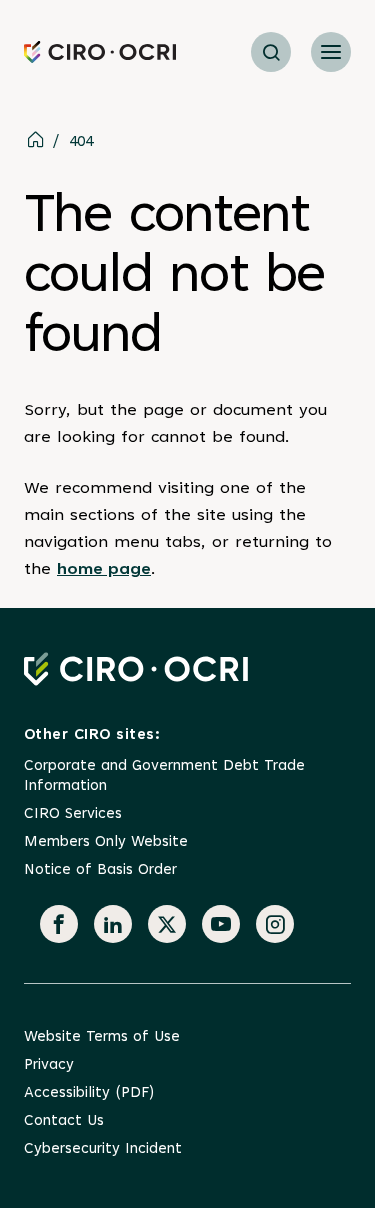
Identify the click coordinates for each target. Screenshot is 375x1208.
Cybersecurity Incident (103, 1149)
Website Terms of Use (102, 1037)
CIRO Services (73, 814)
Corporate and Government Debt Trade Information (164, 776)
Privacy (49, 1065)
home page (104, 570)
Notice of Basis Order (100, 870)
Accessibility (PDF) (89, 1093)
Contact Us (64, 1121)
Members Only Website (106, 842)
